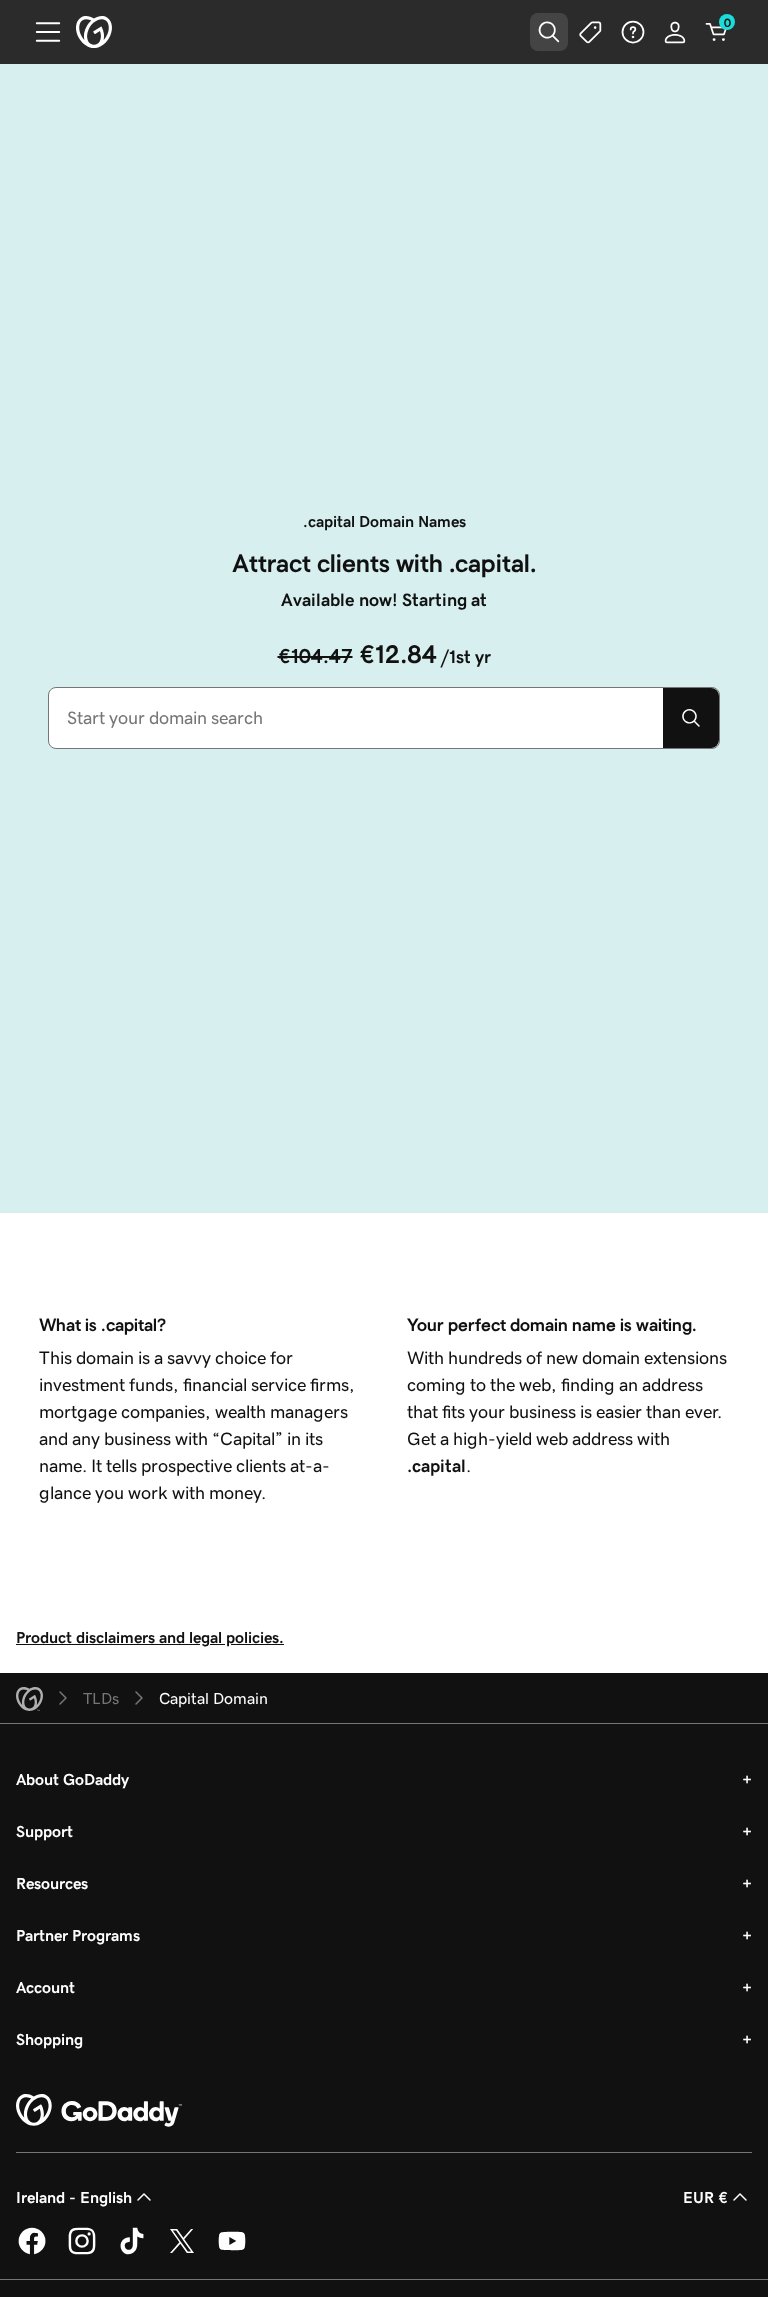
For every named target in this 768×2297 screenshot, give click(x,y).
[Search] (691, 718)
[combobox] (356, 718)
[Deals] (591, 32)
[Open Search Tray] (549, 32)
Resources (52, 1883)
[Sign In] (675, 32)
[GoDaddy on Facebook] (32, 2251)
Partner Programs (78, 1935)
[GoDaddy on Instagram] (82, 2251)
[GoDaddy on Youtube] (232, 2251)
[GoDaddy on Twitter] (182, 2251)
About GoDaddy (72, 1779)
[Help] (633, 32)
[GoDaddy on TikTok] (132, 2251)
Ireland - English (74, 2197)
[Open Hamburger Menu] (40, 32)
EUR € (705, 2197)
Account (45, 1987)
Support (44, 1831)
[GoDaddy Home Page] (99, 2111)
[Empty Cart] (717, 32)
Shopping (49, 2039)
